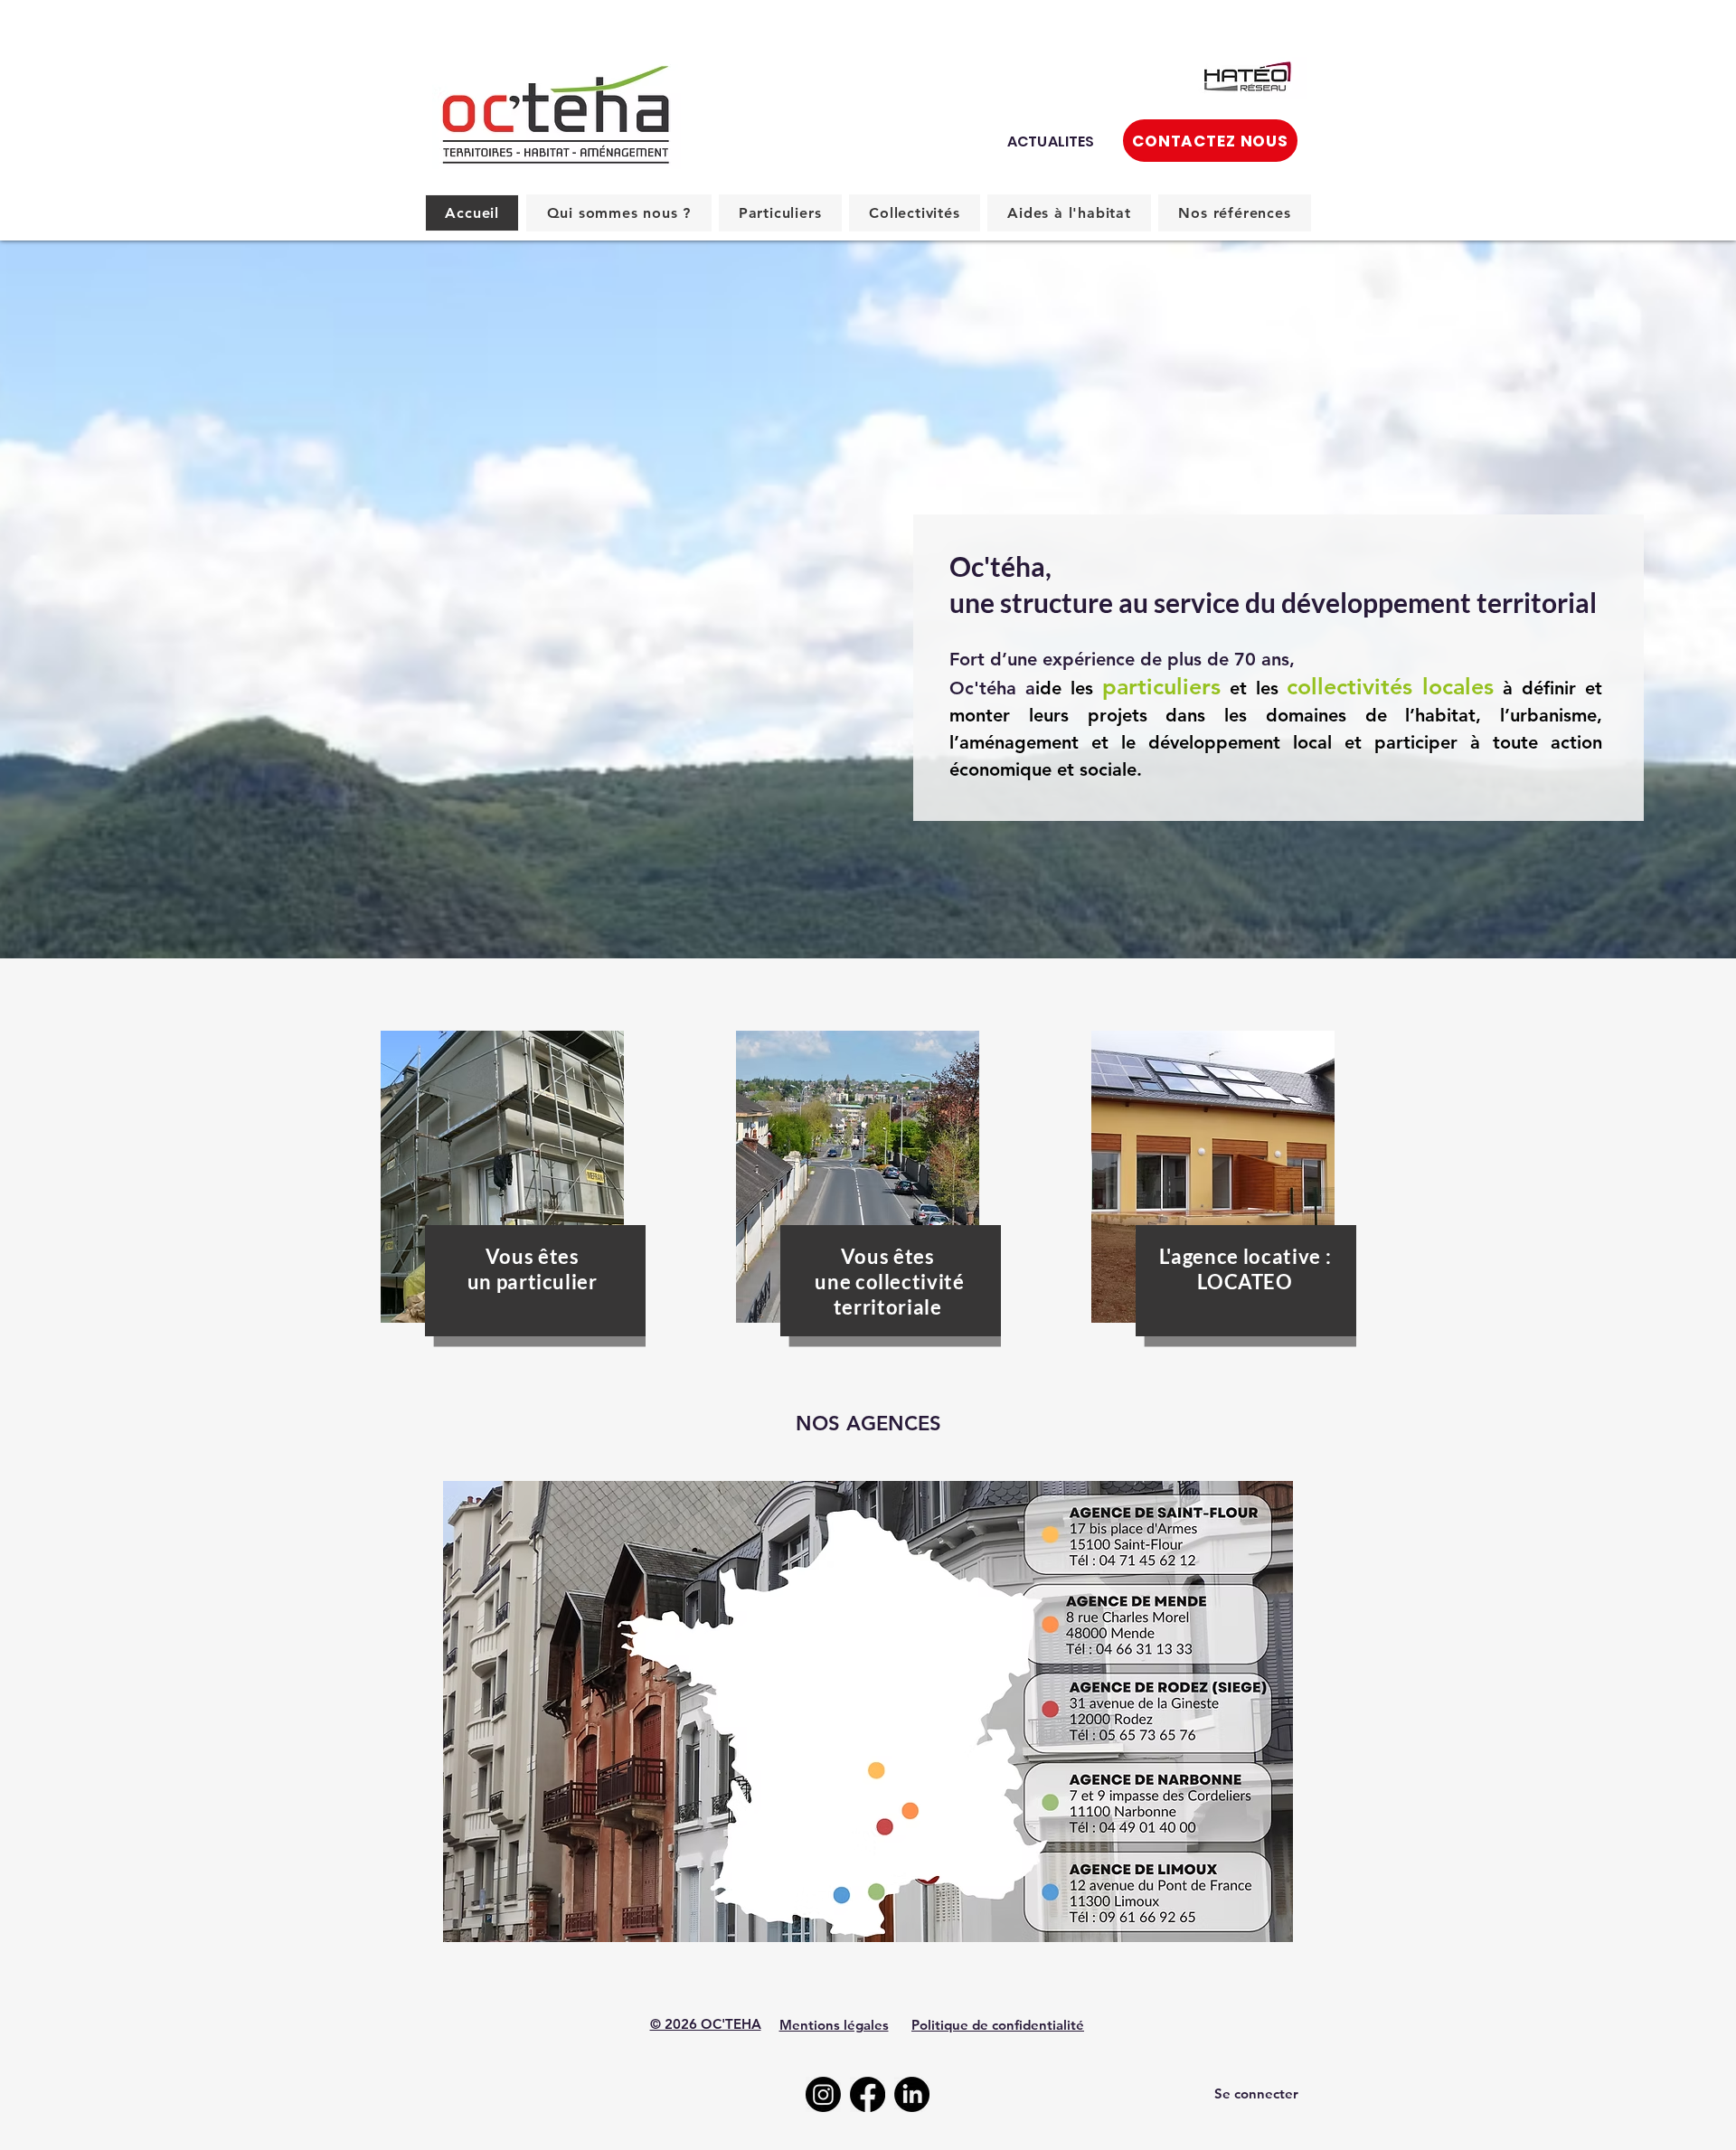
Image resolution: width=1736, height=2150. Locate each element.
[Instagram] (823, 2094)
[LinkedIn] (912, 2094)
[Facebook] (868, 2094)
